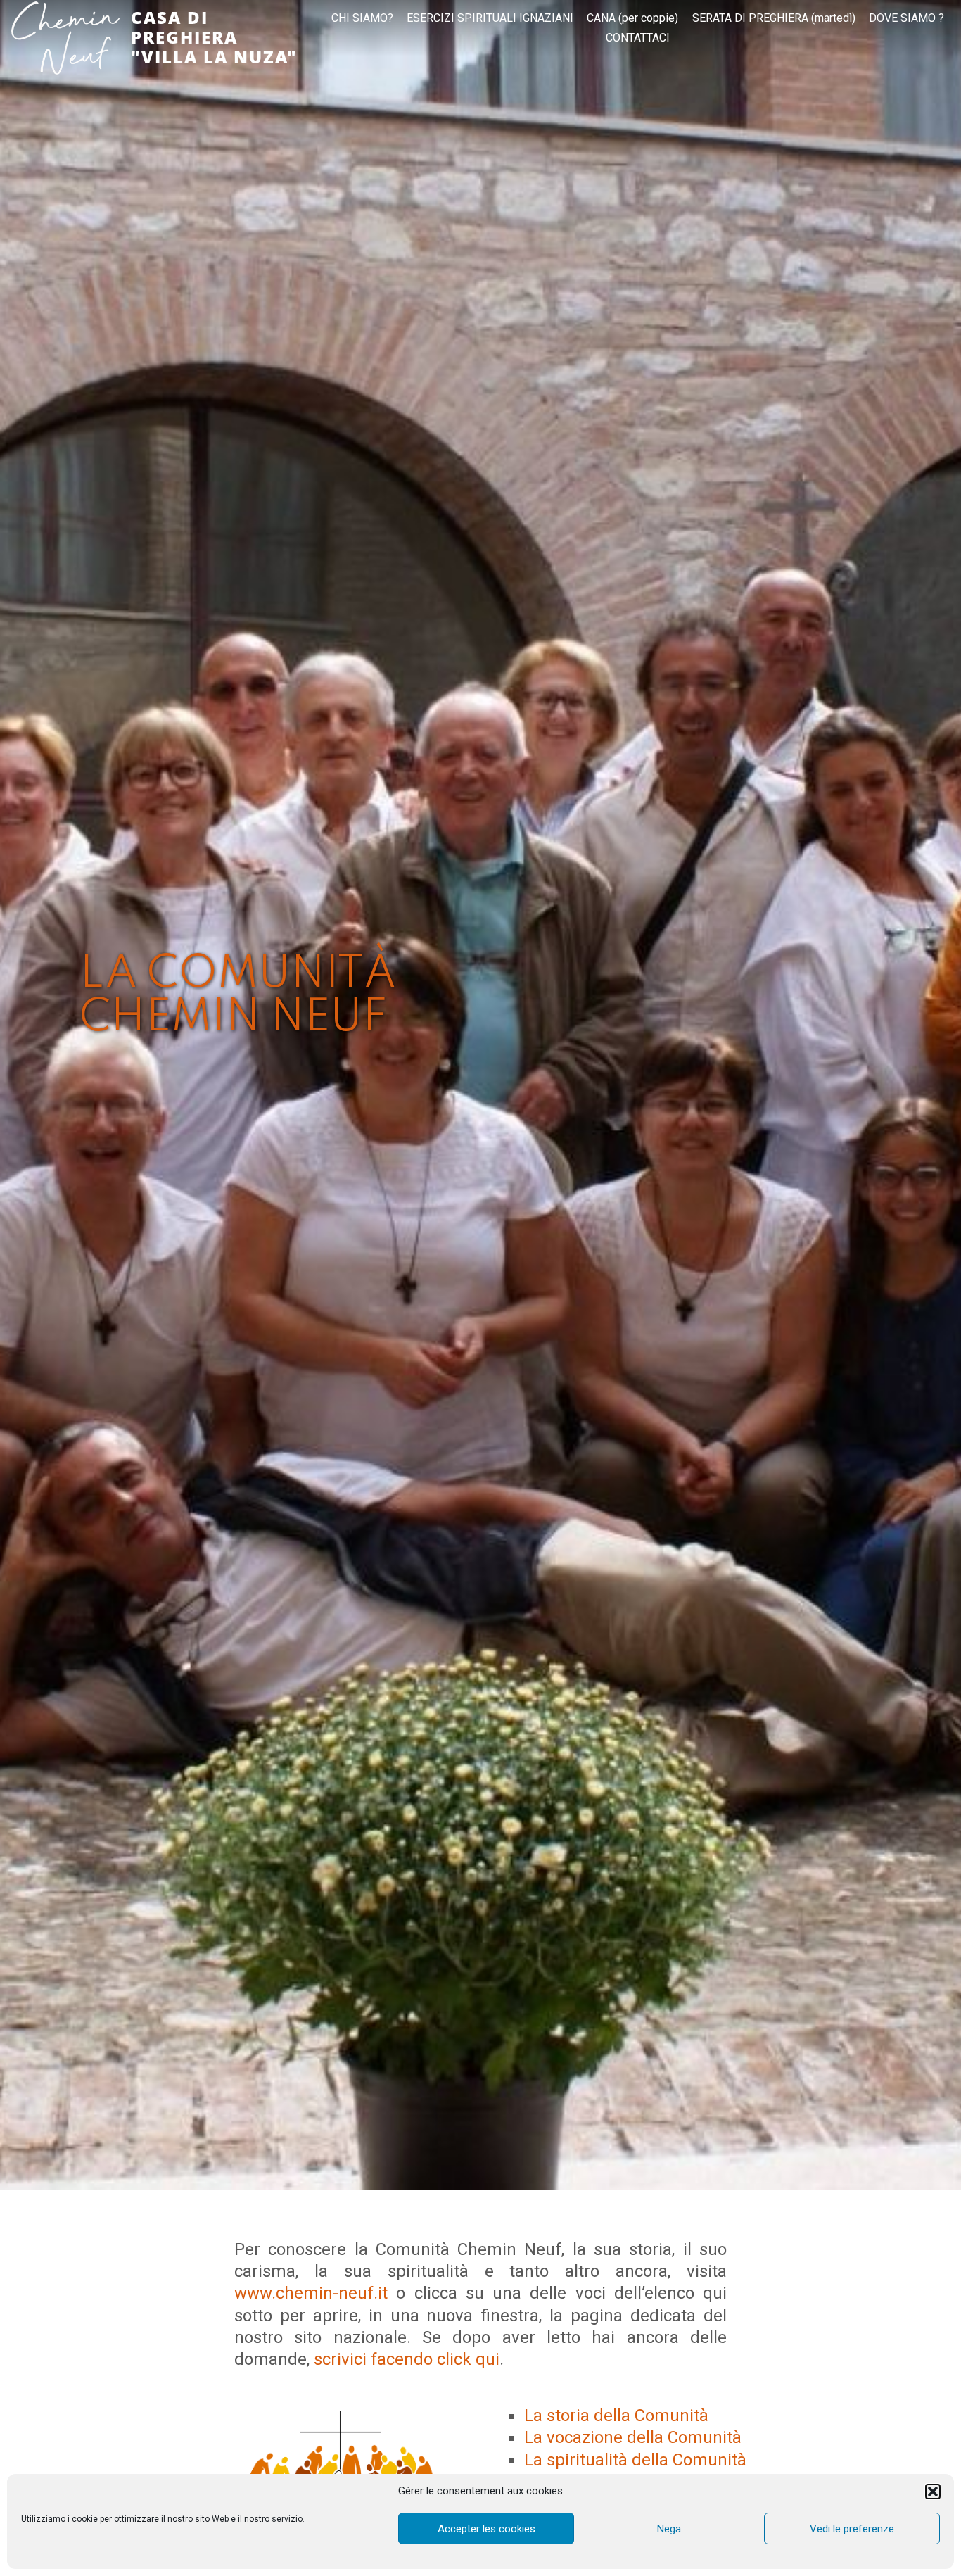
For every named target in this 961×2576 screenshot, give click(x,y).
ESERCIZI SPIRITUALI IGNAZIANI (490, 18)
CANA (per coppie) (632, 18)
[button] (933, 2492)
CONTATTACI (638, 38)
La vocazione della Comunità (633, 2437)
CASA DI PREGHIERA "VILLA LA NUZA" (214, 37)
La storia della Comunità (616, 2416)
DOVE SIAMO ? (906, 18)
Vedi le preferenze (852, 2529)
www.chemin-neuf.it (311, 2293)
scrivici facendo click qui (407, 2359)
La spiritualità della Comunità (635, 2460)
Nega (669, 2529)
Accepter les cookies (486, 2529)
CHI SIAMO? (362, 18)
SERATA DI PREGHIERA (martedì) (774, 18)
